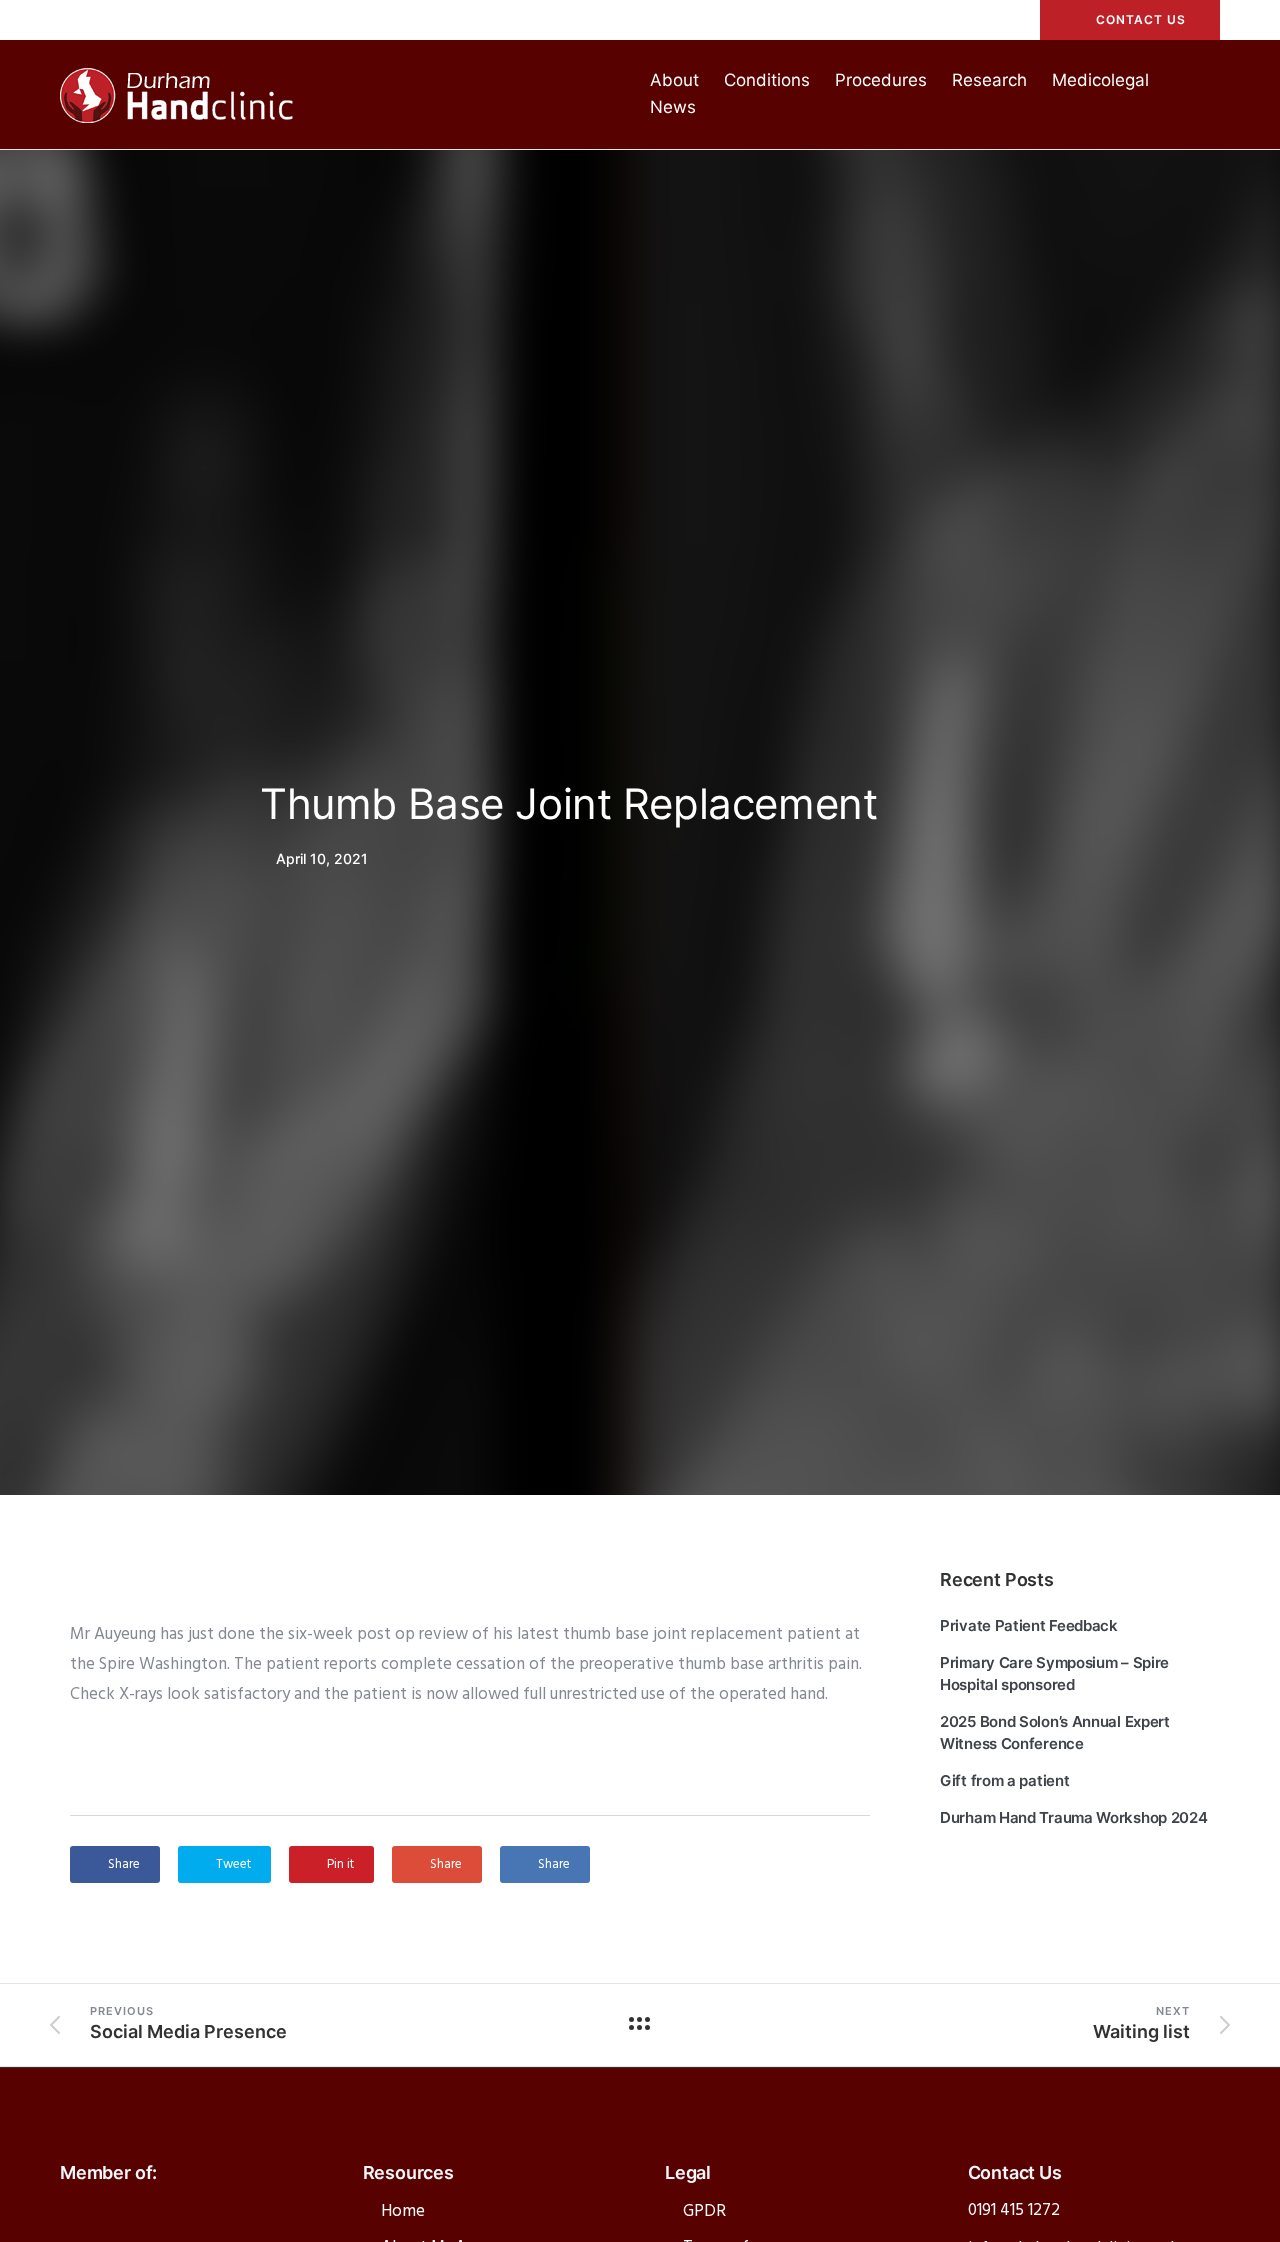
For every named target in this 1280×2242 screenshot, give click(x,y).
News (673, 107)
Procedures (881, 80)
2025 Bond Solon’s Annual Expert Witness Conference (1055, 1732)
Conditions (767, 80)
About (674, 80)
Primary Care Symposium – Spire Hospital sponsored (1054, 1673)
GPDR (704, 2211)
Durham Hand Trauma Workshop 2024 (1073, 1817)
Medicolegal (1100, 80)
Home (403, 2211)
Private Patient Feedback (1029, 1625)
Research (989, 80)
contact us (1141, 19)
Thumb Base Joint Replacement (568, 803)
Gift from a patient (1004, 1780)
